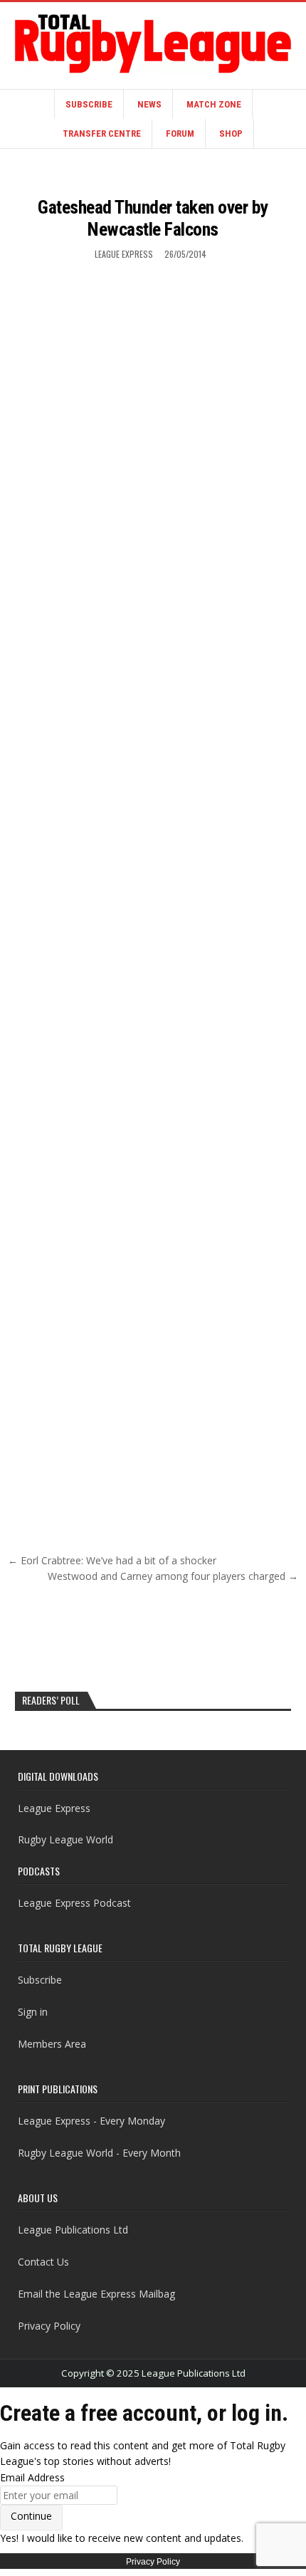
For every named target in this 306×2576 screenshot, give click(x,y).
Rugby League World (65, 1839)
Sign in (33, 2012)
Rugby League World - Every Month (99, 2153)
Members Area (52, 2044)
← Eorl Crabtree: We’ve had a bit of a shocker (112, 1560)
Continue (31, 2516)
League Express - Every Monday (91, 2121)
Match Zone (214, 104)
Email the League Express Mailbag (96, 2294)
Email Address (32, 2477)
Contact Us (43, 2262)
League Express (124, 254)
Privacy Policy (49, 2326)
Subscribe (89, 104)
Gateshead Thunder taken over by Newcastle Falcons (153, 218)
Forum (180, 133)
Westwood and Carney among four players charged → (173, 1576)
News (149, 104)
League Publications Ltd (73, 2230)
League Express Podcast (74, 1903)
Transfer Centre (102, 133)
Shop (231, 133)
